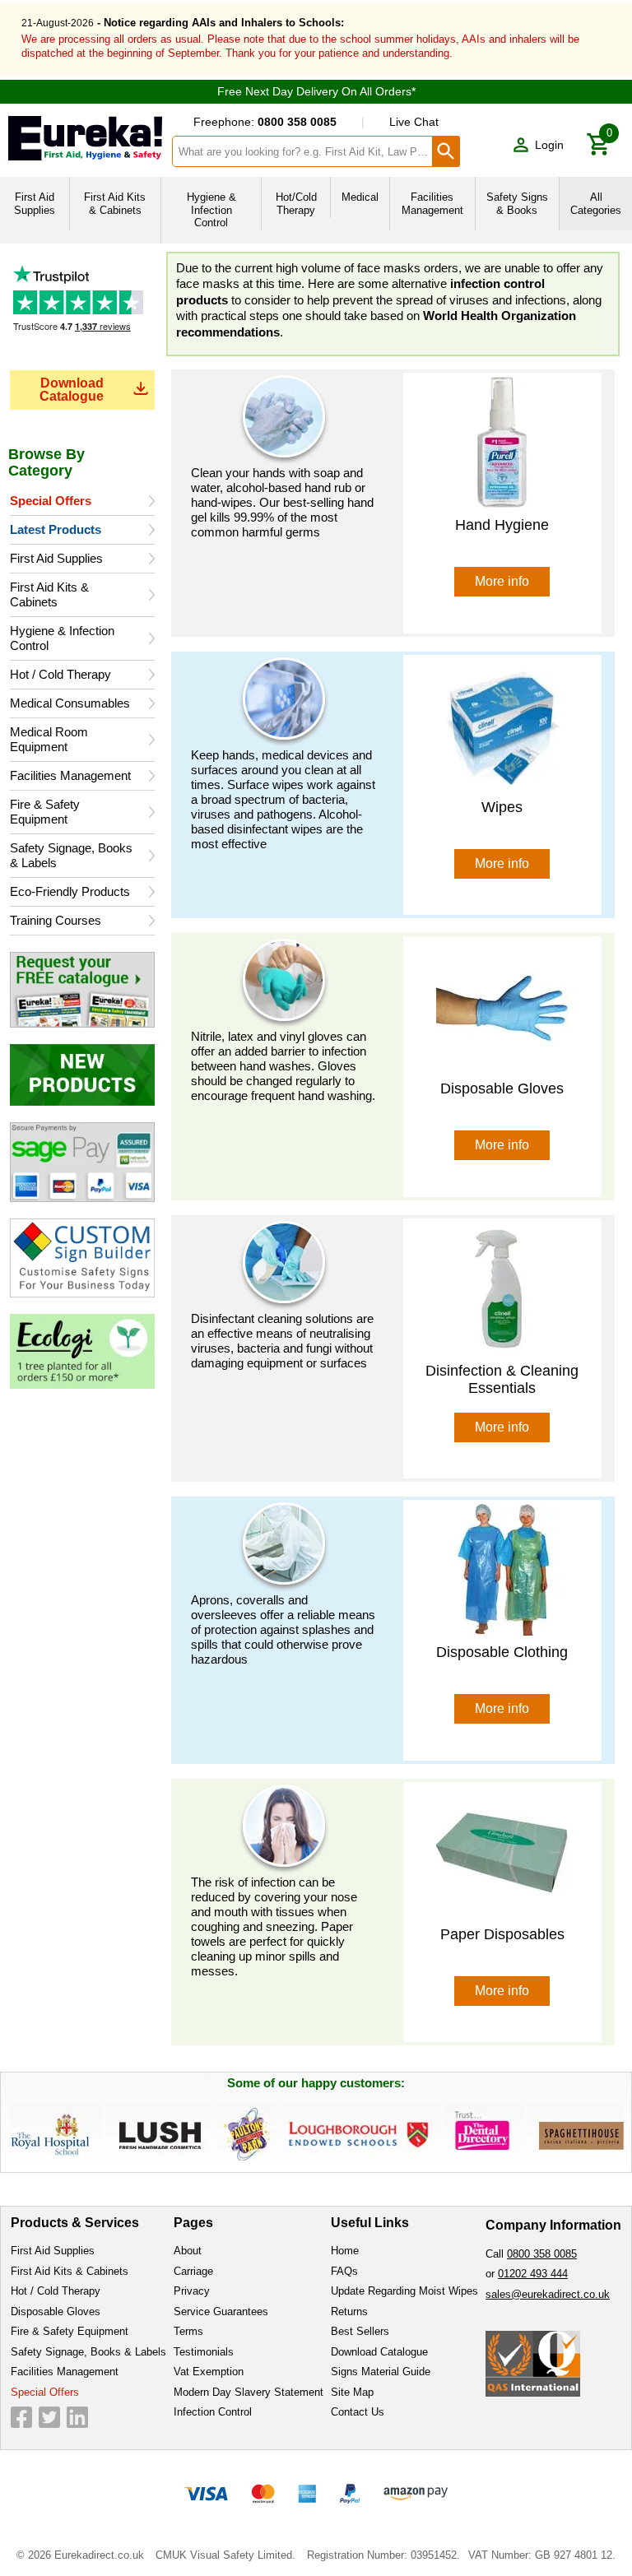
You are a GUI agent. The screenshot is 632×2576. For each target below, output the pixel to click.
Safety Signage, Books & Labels (71, 855)
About (188, 2251)
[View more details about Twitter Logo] (49, 2417)
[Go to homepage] (85, 138)
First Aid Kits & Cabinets (49, 594)
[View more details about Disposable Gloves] (502, 1006)
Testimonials (82, 313)
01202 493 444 (533, 2274)
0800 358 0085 (542, 2254)
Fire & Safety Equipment (45, 812)
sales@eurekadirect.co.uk (548, 2294)
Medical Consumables (70, 703)
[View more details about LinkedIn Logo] (77, 2417)
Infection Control (213, 2412)
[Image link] (82, 989)
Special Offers (51, 501)
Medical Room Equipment (49, 739)
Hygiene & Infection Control (62, 638)
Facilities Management (70, 775)
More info (502, 581)
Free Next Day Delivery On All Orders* (316, 91)
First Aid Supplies (56, 558)
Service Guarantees (221, 2311)
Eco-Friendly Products (70, 891)
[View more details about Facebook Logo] (21, 2417)
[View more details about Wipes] (502, 724)
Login (549, 145)
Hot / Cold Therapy (60, 674)
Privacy (192, 2291)
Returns (349, 2311)
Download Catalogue (72, 390)
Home (345, 2251)
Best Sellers (360, 2331)
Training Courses (56, 920)
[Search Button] (446, 151)
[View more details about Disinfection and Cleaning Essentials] (502, 1287)
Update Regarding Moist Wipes (404, 2291)
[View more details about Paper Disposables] (502, 1851)
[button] (538, 145)
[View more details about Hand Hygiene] (502, 442)
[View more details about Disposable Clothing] (502, 1569)
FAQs (344, 2271)
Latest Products (56, 529)
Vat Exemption (209, 2372)
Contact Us (358, 2412)
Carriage (193, 2271)
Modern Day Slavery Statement (249, 2392)
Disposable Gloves (56, 2311)
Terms (188, 2331)
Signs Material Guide (381, 2372)
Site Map (352, 2392)
